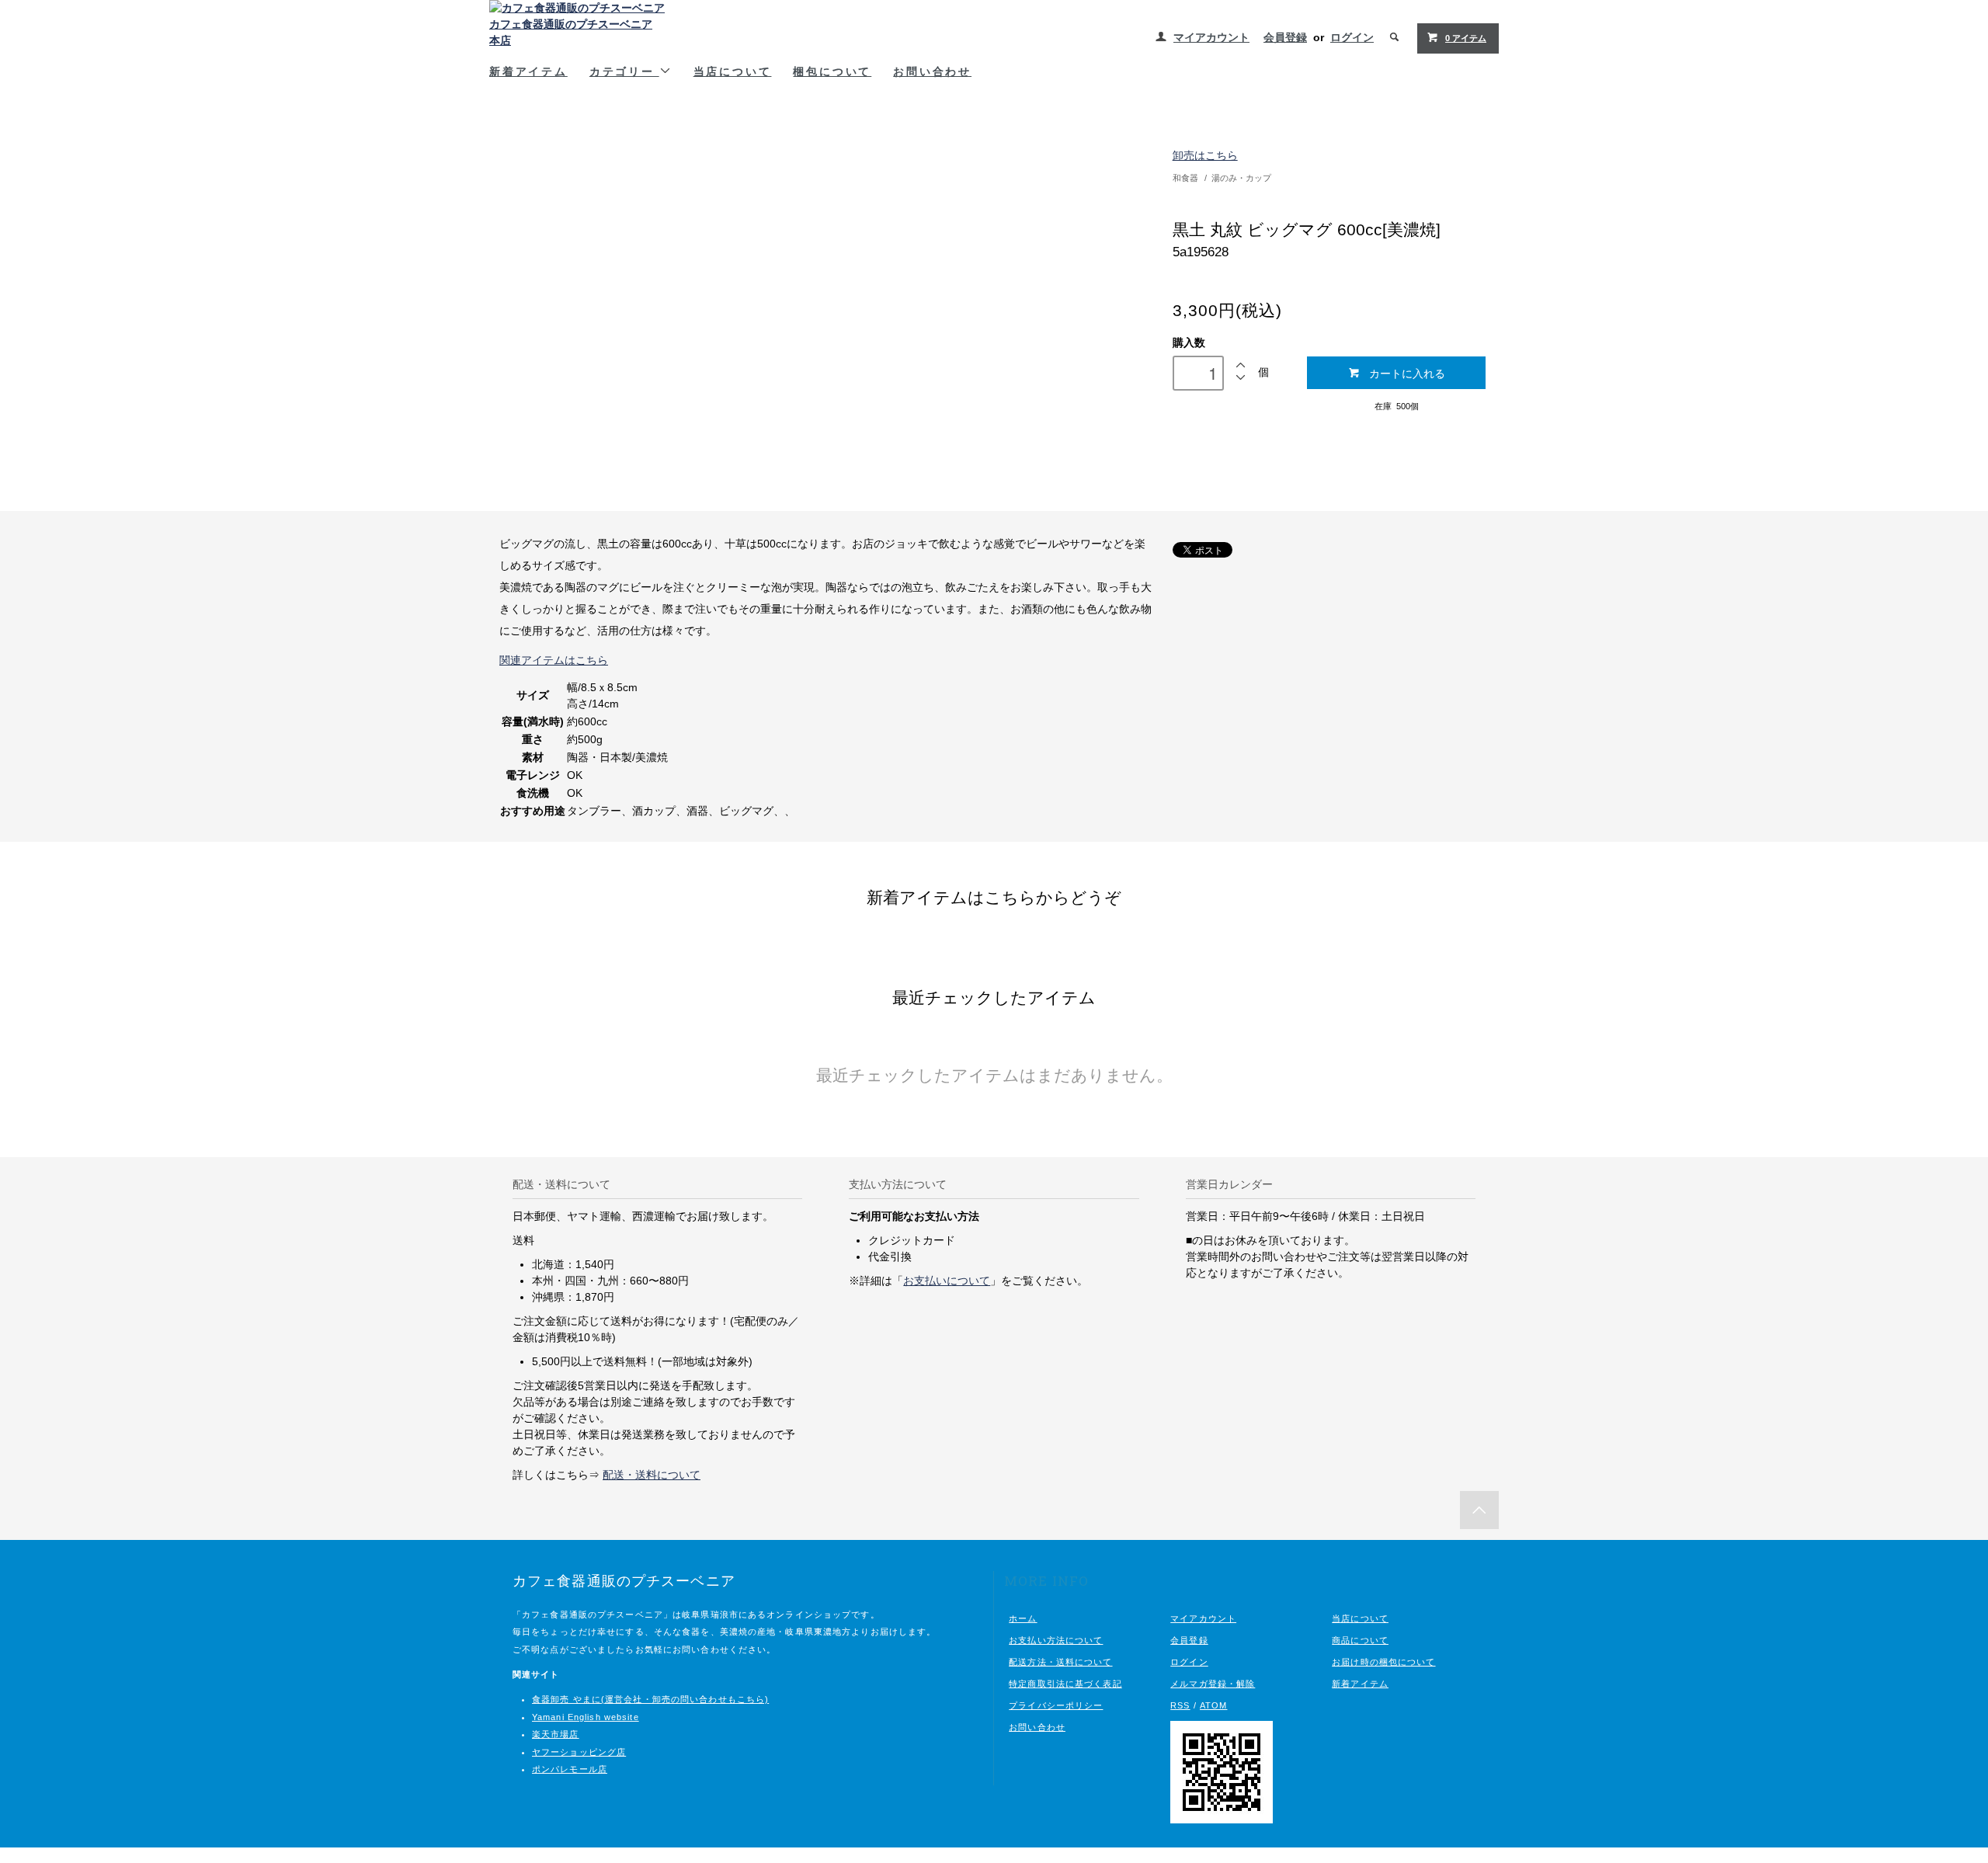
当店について (733, 71)
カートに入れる (1407, 373)
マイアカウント (1211, 37)
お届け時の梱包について (1383, 1662)
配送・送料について (652, 1475)
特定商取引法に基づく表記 (1065, 1684)
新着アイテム (528, 71)
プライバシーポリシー (1056, 1705)
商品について (1360, 1640)
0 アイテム (1466, 38)
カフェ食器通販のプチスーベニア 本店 (571, 32)
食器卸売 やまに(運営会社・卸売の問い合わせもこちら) (650, 1699)
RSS (1180, 1705)
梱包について (832, 71)
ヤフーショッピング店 (579, 1752)
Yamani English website (586, 1717)
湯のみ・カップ (1241, 178)
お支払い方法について (1056, 1640)
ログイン (1352, 37)
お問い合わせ (932, 71)
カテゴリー (624, 71)
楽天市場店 (556, 1734)
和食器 (1185, 178)
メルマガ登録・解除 (1213, 1684)
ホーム (1023, 1618)
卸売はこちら (1205, 155)
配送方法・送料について (1060, 1662)
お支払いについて (947, 1281)
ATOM (1213, 1705)
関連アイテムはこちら (554, 660)
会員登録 (1285, 37)
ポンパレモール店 (570, 1769)
